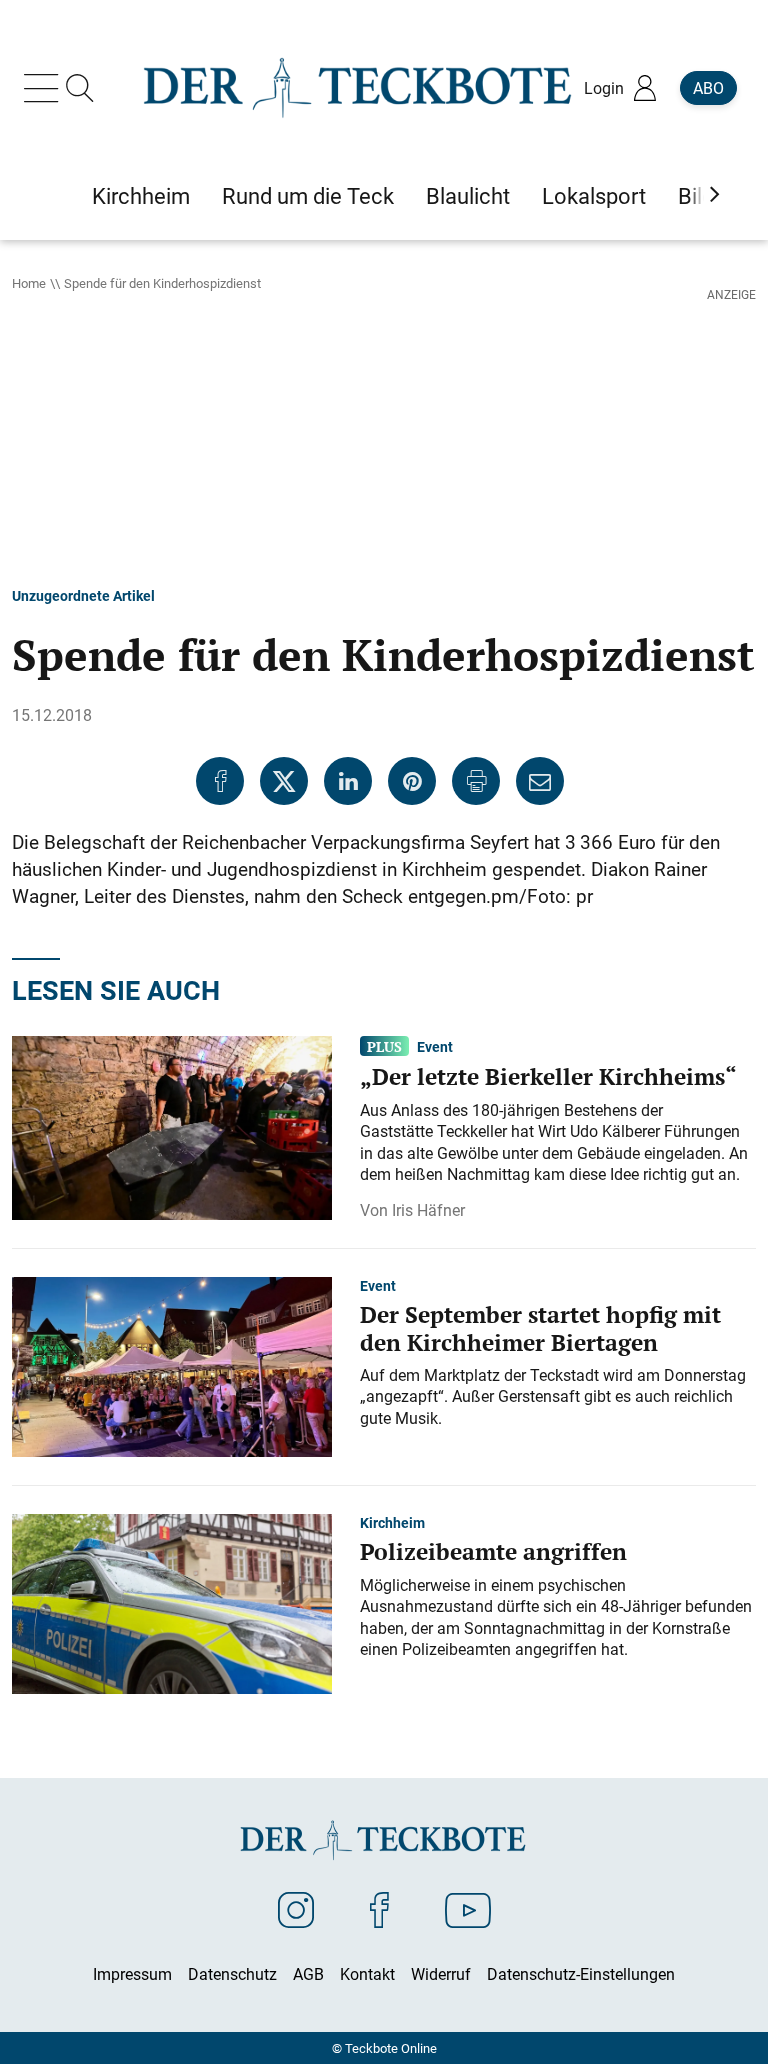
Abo (708, 88)
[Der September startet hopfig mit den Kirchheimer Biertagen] (172, 1365)
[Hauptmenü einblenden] (45, 88)
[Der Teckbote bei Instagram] (296, 1909)
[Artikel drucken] (476, 781)
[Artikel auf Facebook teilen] (220, 781)
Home (29, 283)
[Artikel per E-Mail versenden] (540, 781)
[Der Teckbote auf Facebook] (379, 1909)
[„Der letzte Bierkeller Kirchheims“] (172, 1126)
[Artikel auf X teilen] (284, 781)
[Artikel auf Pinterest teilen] (412, 781)
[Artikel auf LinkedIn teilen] (348, 781)
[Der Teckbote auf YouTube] (468, 1909)
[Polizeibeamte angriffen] (172, 1602)
